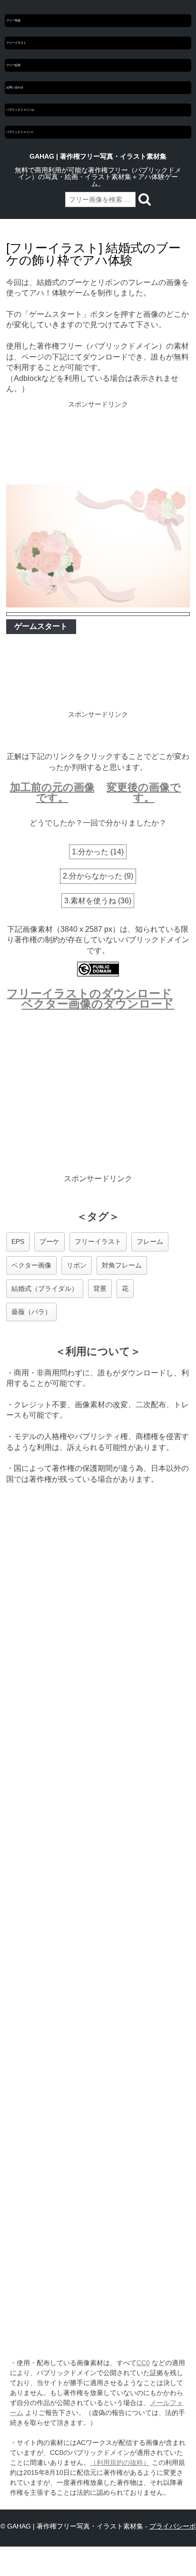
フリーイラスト (16, 43)
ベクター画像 (31, 1265)
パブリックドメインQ (20, 110)
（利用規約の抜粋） (120, 2462)
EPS (18, 1241)
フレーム (150, 1241)
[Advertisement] (98, 444)
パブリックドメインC (20, 132)
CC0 (143, 2363)
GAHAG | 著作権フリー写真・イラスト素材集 (98, 156)
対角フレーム (122, 1265)
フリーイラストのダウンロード (89, 993)
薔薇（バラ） (31, 1312)
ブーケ (49, 1241)
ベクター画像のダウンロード (98, 1004)
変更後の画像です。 (144, 792)
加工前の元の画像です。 (52, 792)
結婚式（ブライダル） (45, 1288)
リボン (77, 1265)
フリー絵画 (13, 65)
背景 (100, 1288)
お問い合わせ (15, 87)
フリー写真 (13, 20)
